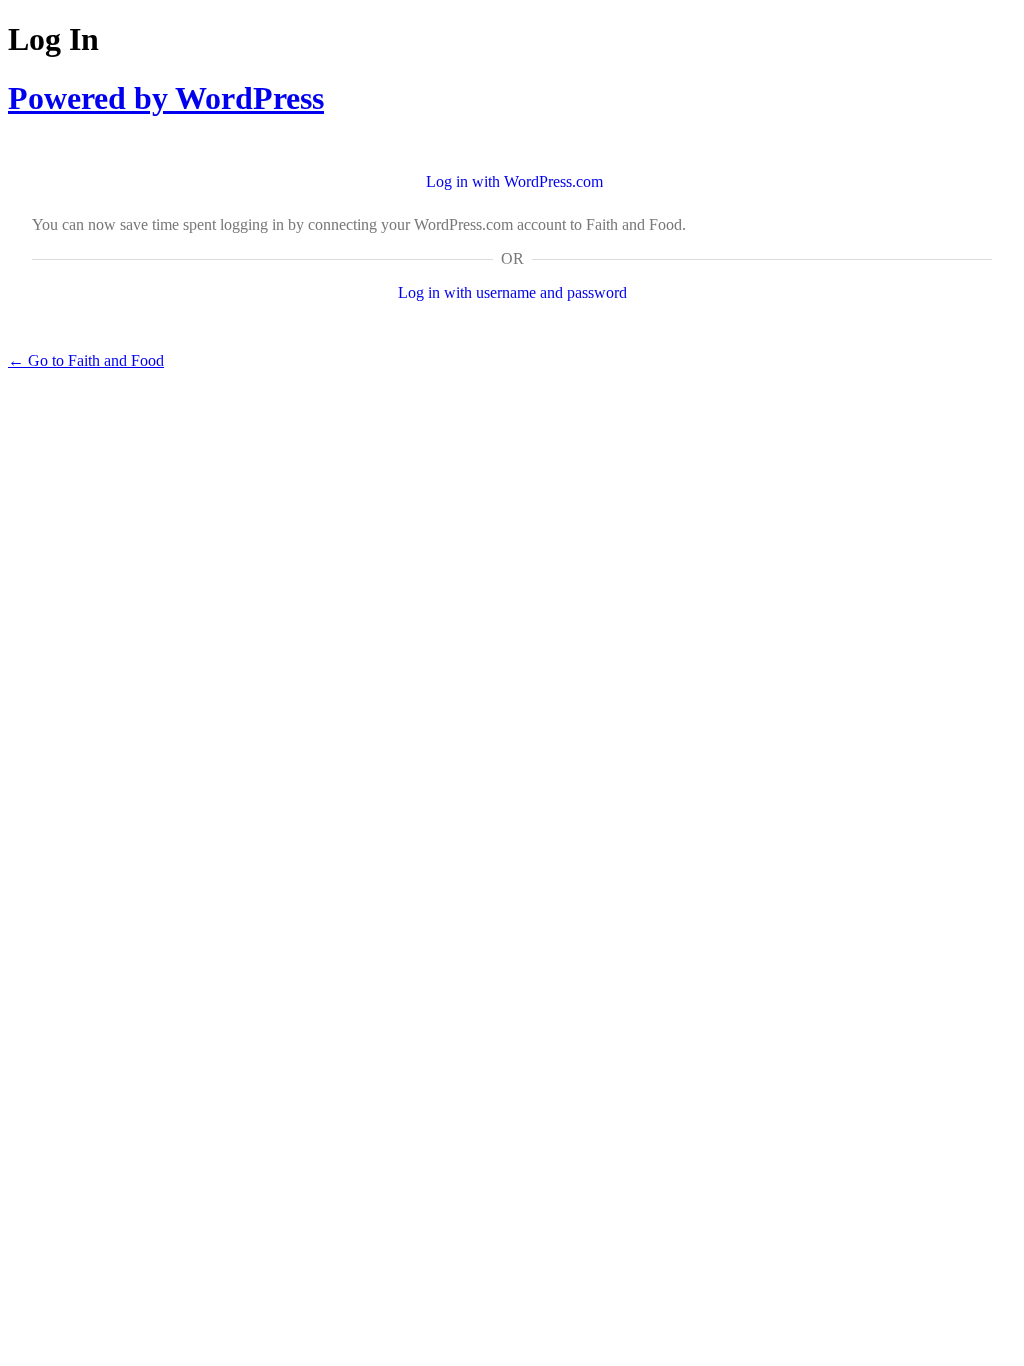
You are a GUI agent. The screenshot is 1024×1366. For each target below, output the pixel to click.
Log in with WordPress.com (514, 181)
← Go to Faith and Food (86, 360)
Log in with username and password (512, 292)
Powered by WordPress (166, 98)
